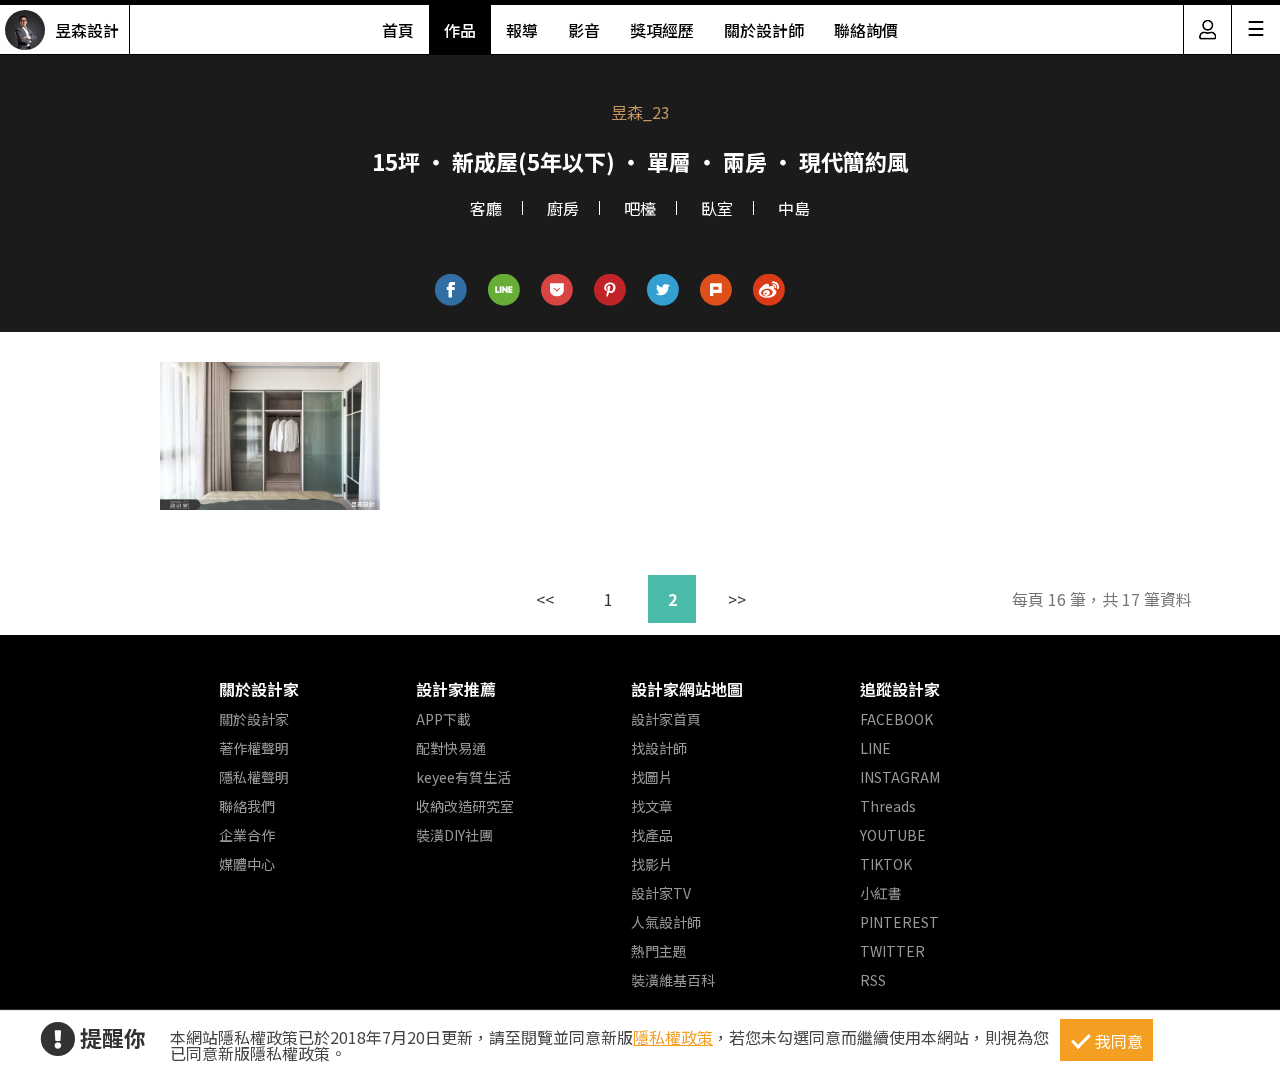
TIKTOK (886, 864)
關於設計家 (259, 689)
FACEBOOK (896, 719)
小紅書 (881, 893)
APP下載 (443, 719)
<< (545, 599)
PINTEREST (899, 922)
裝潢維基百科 (673, 980)
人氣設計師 (666, 922)
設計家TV (661, 893)
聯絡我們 (247, 806)
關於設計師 (764, 30)
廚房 (563, 208)
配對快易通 (451, 748)
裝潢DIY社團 (454, 835)
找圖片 (652, 777)
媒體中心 (247, 864)
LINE (875, 748)
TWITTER (892, 951)
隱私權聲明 (254, 777)
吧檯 (640, 208)
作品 (460, 30)
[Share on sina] (769, 290)
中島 (794, 208)
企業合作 (247, 835)
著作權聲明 (254, 748)
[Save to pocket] (557, 290)
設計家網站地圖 (687, 689)
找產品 (652, 835)
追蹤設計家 (900, 689)
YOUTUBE (893, 835)
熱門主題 (659, 951)
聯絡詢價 (866, 30)
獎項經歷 (662, 30)
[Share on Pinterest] (610, 290)
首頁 (398, 30)
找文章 (652, 806)
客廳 (486, 208)
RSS (873, 980)
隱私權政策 (673, 1037)
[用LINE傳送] (504, 290)
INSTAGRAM (900, 777)
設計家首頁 (666, 719)
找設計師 (659, 748)
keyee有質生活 (463, 777)
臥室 (717, 208)
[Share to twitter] (663, 290)
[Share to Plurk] (716, 290)
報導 (522, 30)
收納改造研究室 (465, 806)
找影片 (652, 864)
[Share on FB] (451, 290)
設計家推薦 (456, 689)
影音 (584, 30)
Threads (888, 806)
